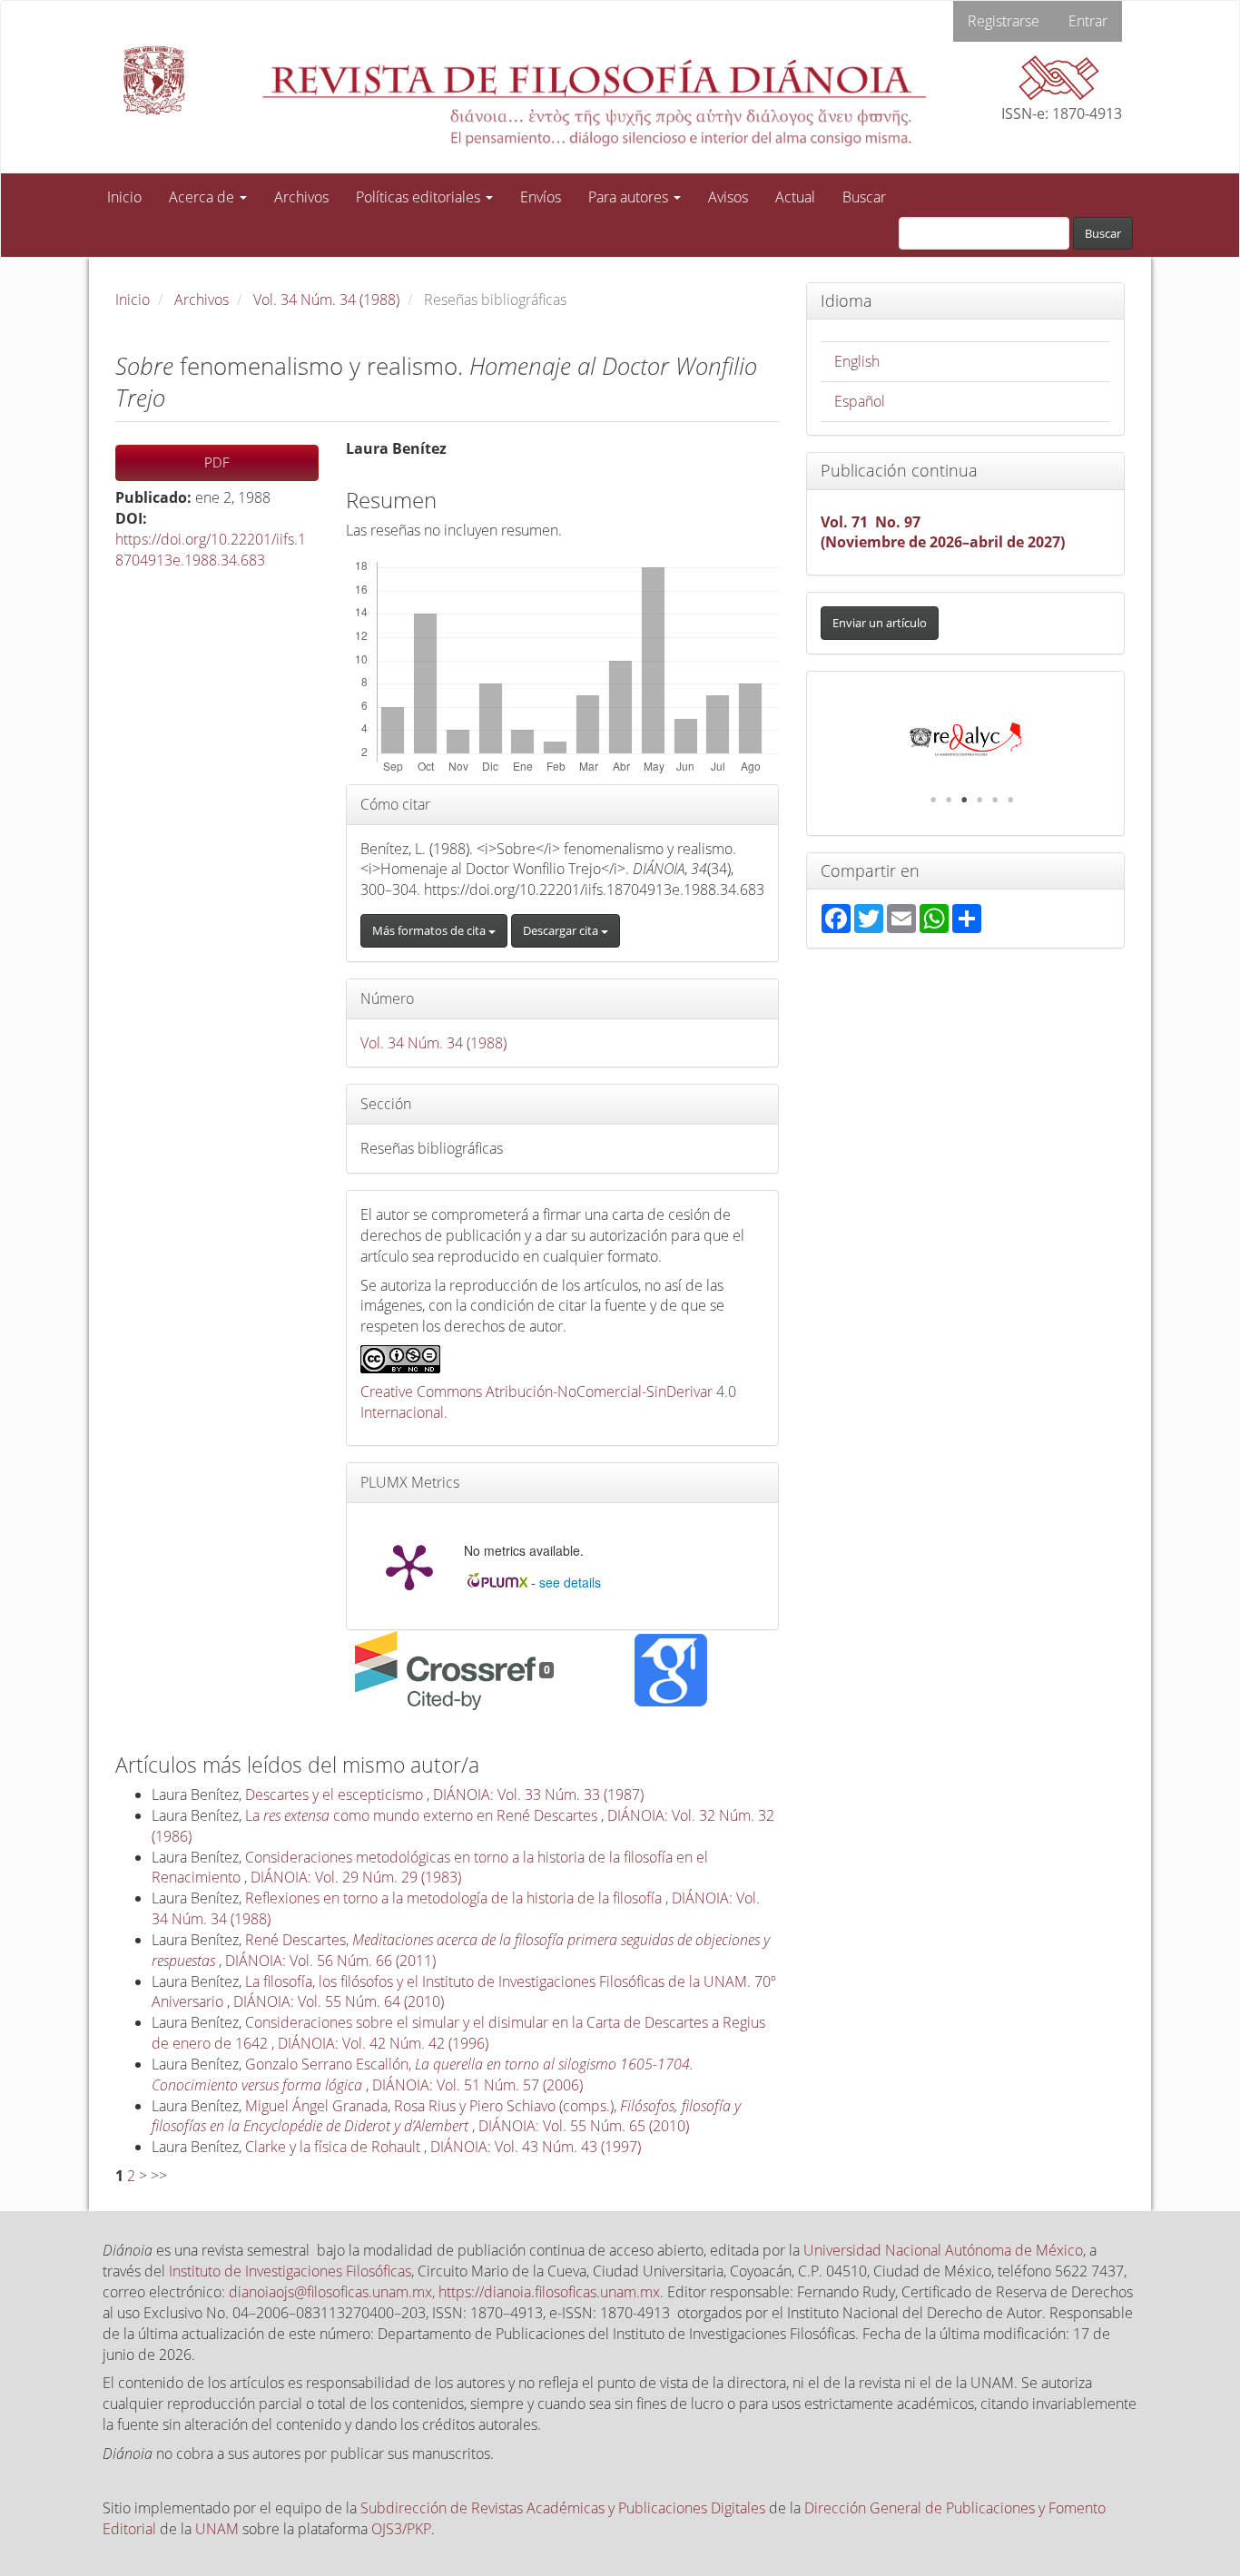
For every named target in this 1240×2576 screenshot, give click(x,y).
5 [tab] (995, 800)
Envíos (541, 197)
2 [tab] (949, 800)
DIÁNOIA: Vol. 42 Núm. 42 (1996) (383, 2043)
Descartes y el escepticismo (336, 1794)
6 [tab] (1010, 800)
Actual (795, 197)
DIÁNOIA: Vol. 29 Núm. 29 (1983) (356, 1877)
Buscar (864, 197)
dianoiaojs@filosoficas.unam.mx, (334, 2292)
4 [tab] (979, 800)
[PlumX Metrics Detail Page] (409, 1566)
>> (159, 2176)
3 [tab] (964, 800)
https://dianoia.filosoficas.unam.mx (549, 2292)
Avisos (728, 197)
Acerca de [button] (203, 197)
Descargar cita (562, 930)
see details (570, 1582)
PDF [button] (217, 462)
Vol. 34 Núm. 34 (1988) (326, 300)
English (857, 361)
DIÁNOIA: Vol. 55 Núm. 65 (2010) (584, 2126)
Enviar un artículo (880, 623)
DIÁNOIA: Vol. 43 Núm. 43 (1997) (536, 2147)
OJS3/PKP (401, 2529)
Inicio (124, 197)
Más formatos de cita (430, 930)
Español (860, 401)
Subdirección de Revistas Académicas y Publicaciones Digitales (563, 2508)
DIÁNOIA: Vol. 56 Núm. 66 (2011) (330, 1961)
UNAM (217, 2529)
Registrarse (1004, 21)
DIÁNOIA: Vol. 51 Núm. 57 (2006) (477, 2085)
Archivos (301, 197)
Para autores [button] (630, 197)
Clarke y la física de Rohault (335, 2147)
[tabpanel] (965, 740)
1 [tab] (933, 800)
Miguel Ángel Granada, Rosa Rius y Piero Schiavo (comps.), (446, 2116)
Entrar (1088, 21)
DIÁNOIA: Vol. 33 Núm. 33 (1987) (538, 1794)
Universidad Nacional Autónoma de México (943, 2250)
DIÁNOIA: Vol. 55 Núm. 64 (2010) (339, 2001)
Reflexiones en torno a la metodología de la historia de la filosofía (455, 1898)
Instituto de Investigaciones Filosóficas (290, 2271)
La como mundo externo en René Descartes (423, 1815)
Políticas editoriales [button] (420, 197)
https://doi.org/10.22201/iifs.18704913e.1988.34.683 (211, 550)
